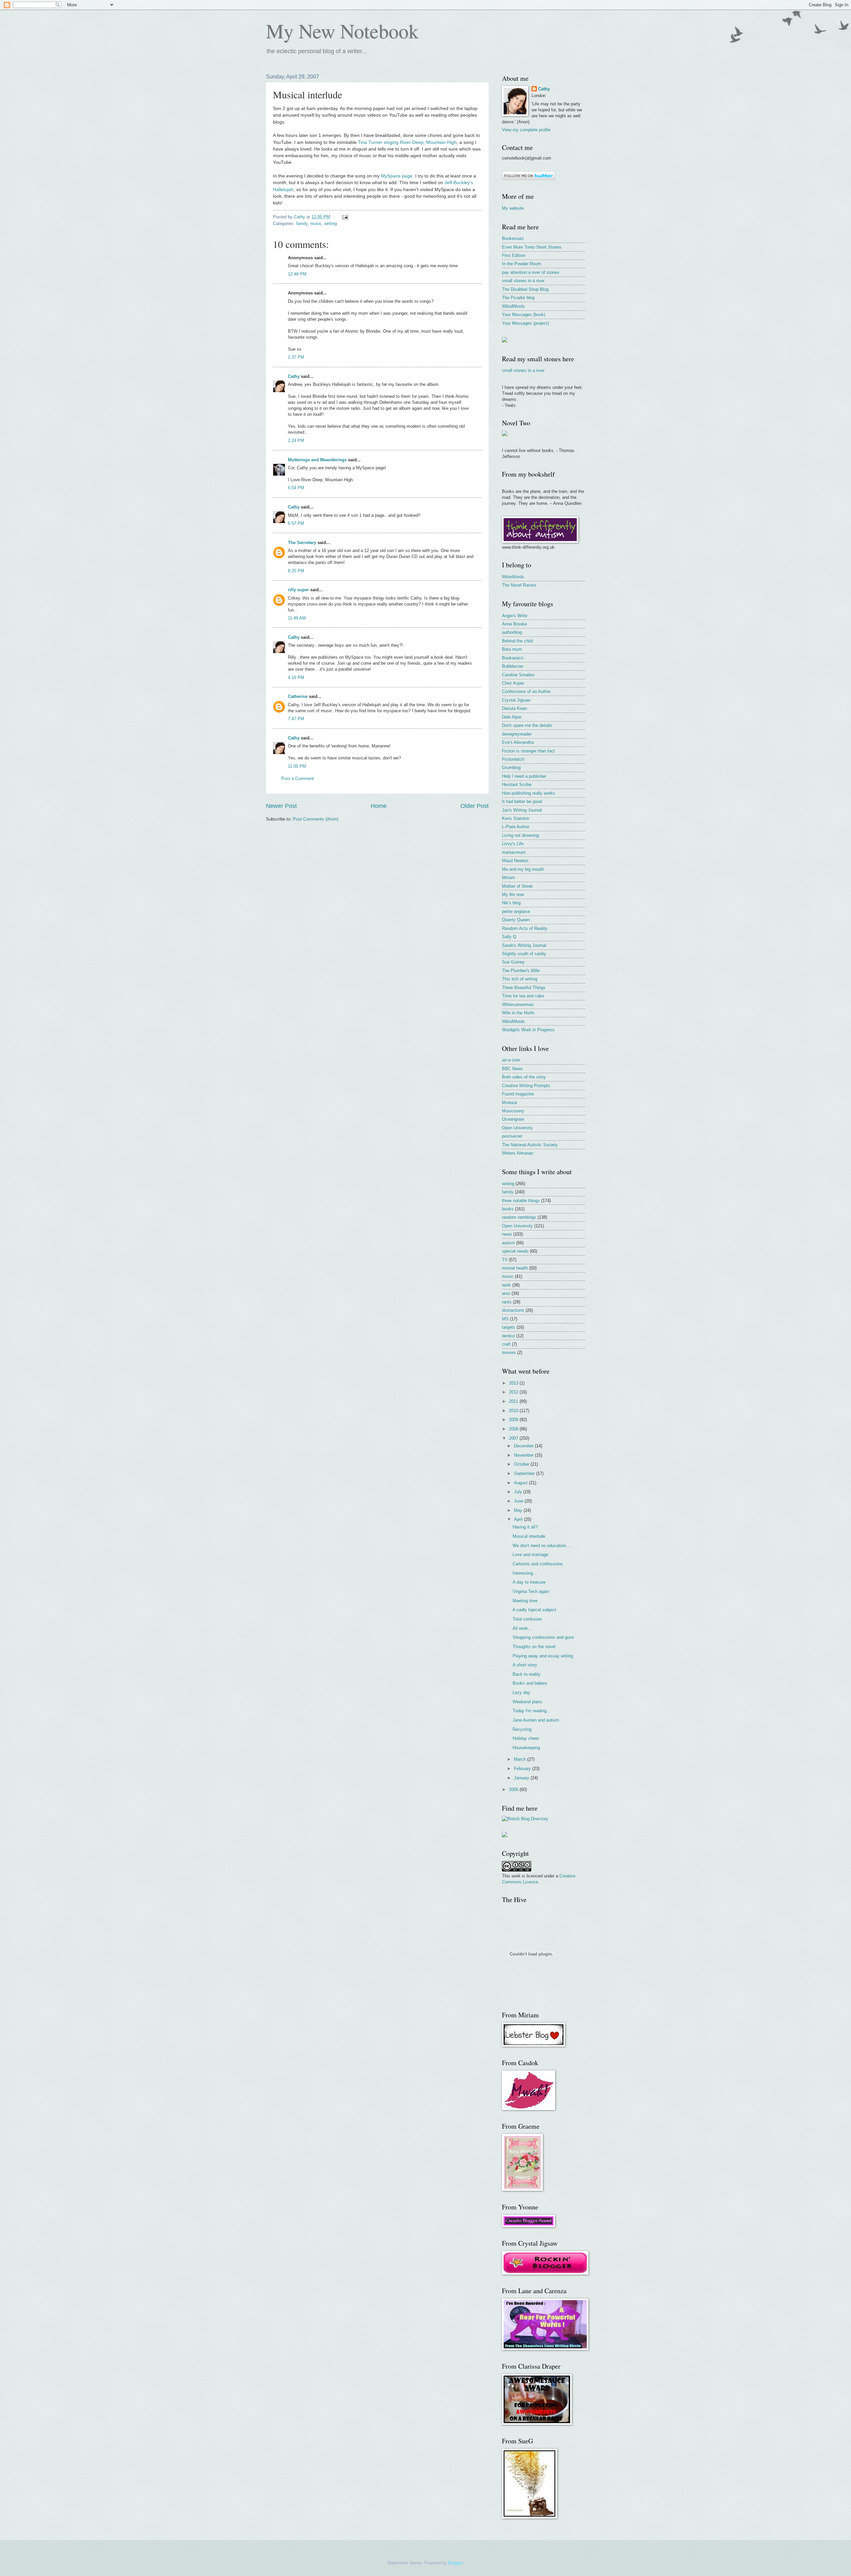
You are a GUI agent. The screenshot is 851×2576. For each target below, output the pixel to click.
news (507, 1234)
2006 (514, 1790)
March (521, 1759)
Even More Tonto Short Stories (532, 247)
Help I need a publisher (524, 776)
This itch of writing (520, 979)
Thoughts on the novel (534, 1647)
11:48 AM (297, 618)
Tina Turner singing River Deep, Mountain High (407, 142)
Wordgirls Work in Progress (528, 1030)
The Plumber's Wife (521, 971)
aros (506, 1293)
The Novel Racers (519, 585)
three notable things (521, 1201)
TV (505, 1260)
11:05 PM (297, 766)
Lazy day (521, 1692)
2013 (514, 1383)
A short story (525, 1665)
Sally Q (509, 937)
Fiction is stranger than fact (528, 751)
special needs (515, 1251)
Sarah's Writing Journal (524, 945)
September (525, 1473)
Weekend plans (527, 1702)
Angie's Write (515, 616)
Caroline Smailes (518, 675)
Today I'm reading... (532, 1711)
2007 (514, 1438)
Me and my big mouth (523, 869)
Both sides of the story (524, 1077)
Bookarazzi (513, 658)
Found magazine (518, 1094)
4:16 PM (296, 677)
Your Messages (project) (525, 323)
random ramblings (519, 1217)
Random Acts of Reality (525, 928)
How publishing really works (529, 793)
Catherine (298, 696)
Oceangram (513, 1119)
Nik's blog (511, 903)
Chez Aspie (513, 683)
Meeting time (525, 1601)
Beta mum (512, 649)
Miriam (508, 878)
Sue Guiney (513, 962)
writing (331, 224)
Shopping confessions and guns (543, 1637)
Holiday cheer (526, 1738)
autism (508, 1243)
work (506, 1285)
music (316, 224)
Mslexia (509, 1103)
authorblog (512, 632)
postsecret (512, 1136)
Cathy (294, 376)
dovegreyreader (517, 734)
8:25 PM (296, 571)
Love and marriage (530, 1555)
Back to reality (527, 1674)
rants (507, 1302)
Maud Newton (515, 861)
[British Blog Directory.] (526, 1819)
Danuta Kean (514, 708)
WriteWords (513, 577)
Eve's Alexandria (518, 742)
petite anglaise (516, 911)
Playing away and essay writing (543, 1656)
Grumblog (511, 768)
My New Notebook (342, 31)
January (522, 1778)
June (519, 1501)
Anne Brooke (514, 624)
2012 (514, 1392)
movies (509, 1352)
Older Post (475, 806)
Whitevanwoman (518, 1005)
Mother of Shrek (517, 886)
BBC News (512, 1069)
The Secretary (302, 543)
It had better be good (522, 801)
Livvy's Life (513, 844)
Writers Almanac (518, 1153)
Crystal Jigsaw (516, 700)
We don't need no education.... (542, 1546)
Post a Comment (298, 779)
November (524, 1455)
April (519, 1519)
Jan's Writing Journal (522, 810)
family (302, 224)
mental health (515, 1268)
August (521, 1483)
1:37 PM (296, 357)
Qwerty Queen (516, 920)
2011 (514, 1401)
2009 (514, 1420)
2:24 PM (296, 441)
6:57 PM (296, 523)
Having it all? (525, 1527)
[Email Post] (345, 217)
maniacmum (514, 852)
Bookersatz (513, 238)
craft (506, 1344)
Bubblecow (512, 666)
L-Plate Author (516, 827)
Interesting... (525, 1573)
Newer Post (281, 806)
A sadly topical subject (534, 1610)
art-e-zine (511, 1060)
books (508, 1209)
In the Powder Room (522, 264)
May (519, 1510)
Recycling (522, 1729)
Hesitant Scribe (517, 784)
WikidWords (513, 306)
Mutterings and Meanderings (317, 460)
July (519, 1492)
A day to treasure (529, 1582)
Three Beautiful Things (524, 988)
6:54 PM (296, 488)
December (524, 1446)
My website (513, 208)
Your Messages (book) (524, 315)
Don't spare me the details (527, 725)
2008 (514, 1429)
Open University (517, 1128)
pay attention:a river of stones (531, 272)
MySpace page (397, 176)
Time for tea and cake (523, 996)
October (522, 1464)
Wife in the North (518, 1013)
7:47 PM (296, 719)
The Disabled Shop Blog (525, 289)
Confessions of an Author (526, 691)
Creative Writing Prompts (526, 1086)
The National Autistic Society (530, 1145)
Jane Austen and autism (536, 1720)
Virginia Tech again (531, 1591)
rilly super (298, 590)
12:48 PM (297, 274)
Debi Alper (512, 717)
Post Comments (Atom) (316, 819)
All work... (522, 1628)
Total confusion (527, 1619)
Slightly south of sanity (524, 954)
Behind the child (517, 641)
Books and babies (530, 1683)
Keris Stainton (516, 818)
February (523, 1769)
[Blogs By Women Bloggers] (505, 1836)
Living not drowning (520, 835)
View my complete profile (526, 130)
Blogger (455, 2563)
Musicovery (513, 1111)
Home (379, 806)
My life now (513, 895)
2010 (514, 1411)
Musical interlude (529, 1536)
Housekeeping (526, 1748)
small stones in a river (523, 281)
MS (505, 1319)
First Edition (514, 255)
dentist (508, 1336)
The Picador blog (518, 298)
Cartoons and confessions (538, 1564)
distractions (513, 1310)
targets (509, 1327)
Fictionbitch (513, 759)
